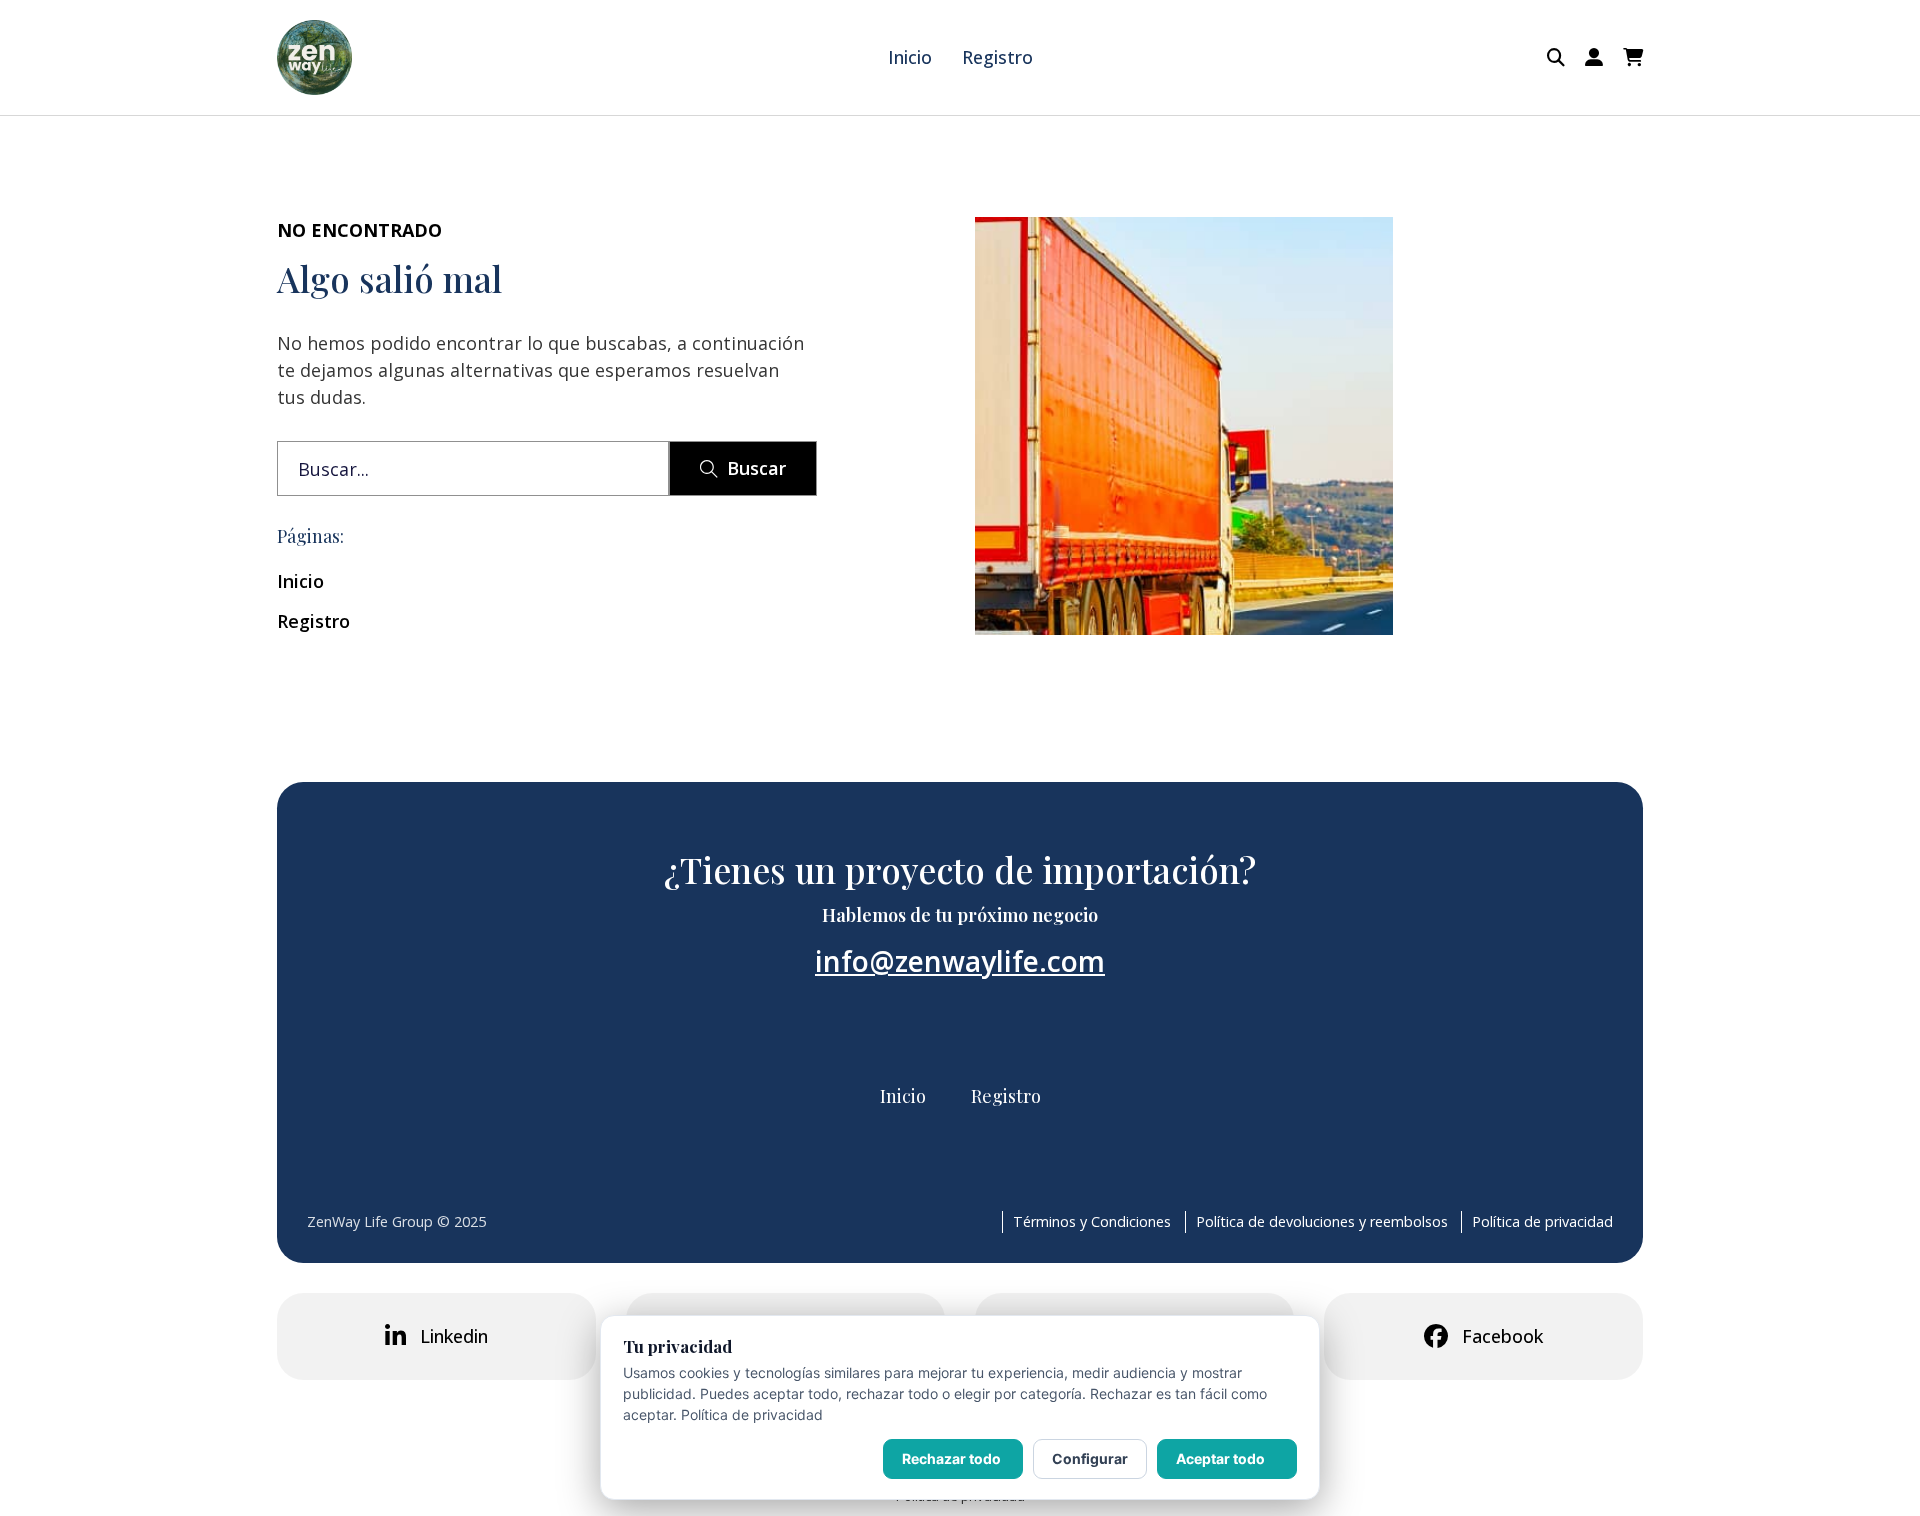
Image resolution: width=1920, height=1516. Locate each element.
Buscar (756, 468)
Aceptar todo (1220, 1458)
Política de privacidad (1542, 1221)
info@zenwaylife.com (960, 961)
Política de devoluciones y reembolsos (1322, 1221)
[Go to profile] (1594, 57)
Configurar (1090, 1458)
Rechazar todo (951, 1458)
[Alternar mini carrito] (1633, 58)
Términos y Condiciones (1092, 1221)
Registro (997, 57)
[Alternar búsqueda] (1556, 58)
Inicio (910, 57)
